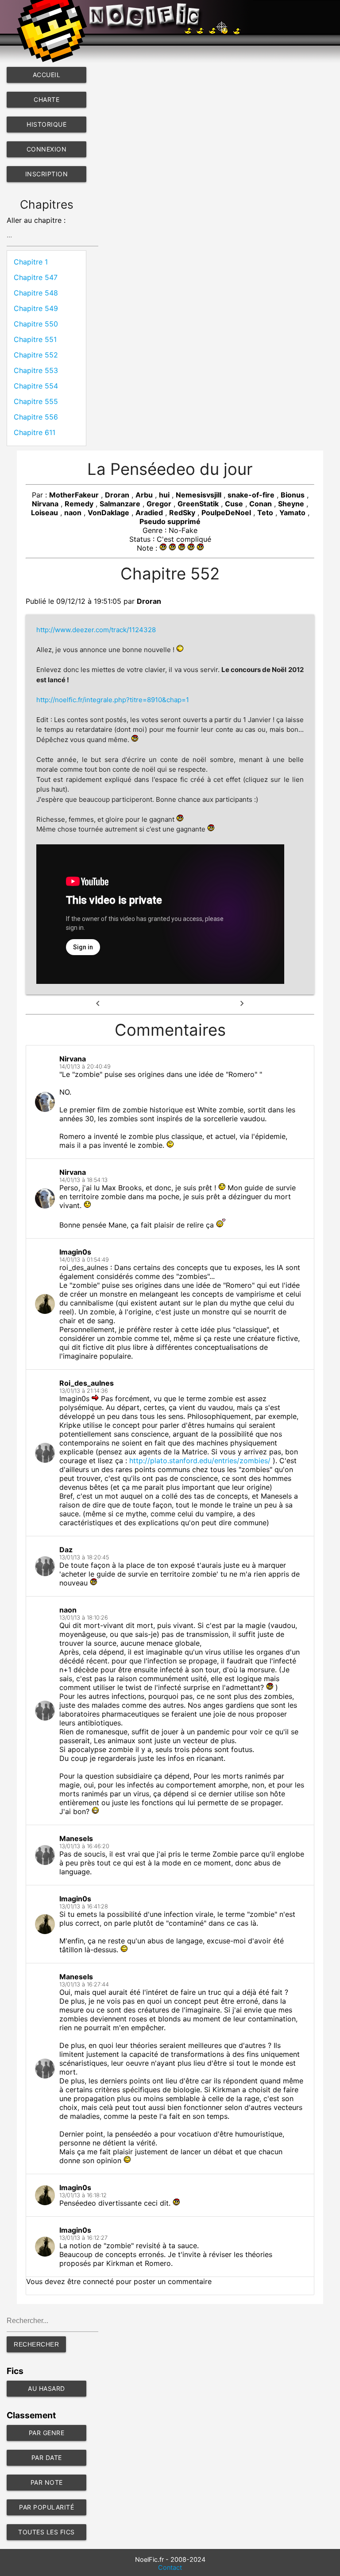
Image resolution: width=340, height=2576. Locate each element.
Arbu (144, 495)
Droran (117, 495)
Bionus (293, 495)
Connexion (47, 149)
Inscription (47, 174)
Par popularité (46, 2507)
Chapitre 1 (31, 262)
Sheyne (291, 504)
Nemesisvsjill (199, 495)
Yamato (292, 513)
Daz (66, 1550)
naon (73, 513)
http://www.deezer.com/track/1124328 (96, 630)
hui (164, 495)
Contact (170, 2568)
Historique (46, 124)
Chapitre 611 (35, 432)
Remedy (79, 504)
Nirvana (45, 504)
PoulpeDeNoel (226, 513)
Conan (261, 504)
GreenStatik (198, 504)
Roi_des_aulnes (87, 1383)
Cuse (234, 504)
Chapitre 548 (36, 293)
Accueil (47, 75)
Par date (47, 2457)
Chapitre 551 (35, 339)
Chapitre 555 (36, 401)
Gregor (159, 504)
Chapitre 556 (36, 417)
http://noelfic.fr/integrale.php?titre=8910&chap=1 (113, 700)
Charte (46, 99)
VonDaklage (108, 513)
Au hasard (46, 2388)
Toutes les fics (46, 2532)
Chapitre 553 (36, 370)
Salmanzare (120, 504)
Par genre (47, 2433)
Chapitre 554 (36, 386)
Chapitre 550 (36, 324)
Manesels (76, 1838)
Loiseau (44, 513)
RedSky (182, 513)
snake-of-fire (251, 495)
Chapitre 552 (36, 355)
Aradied (149, 513)
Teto (265, 513)
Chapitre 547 (36, 277)
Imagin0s (75, 1252)
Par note (47, 2482)
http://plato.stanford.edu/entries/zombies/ (200, 1461)
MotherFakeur (74, 495)
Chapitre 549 (36, 308)
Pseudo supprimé (170, 521)
